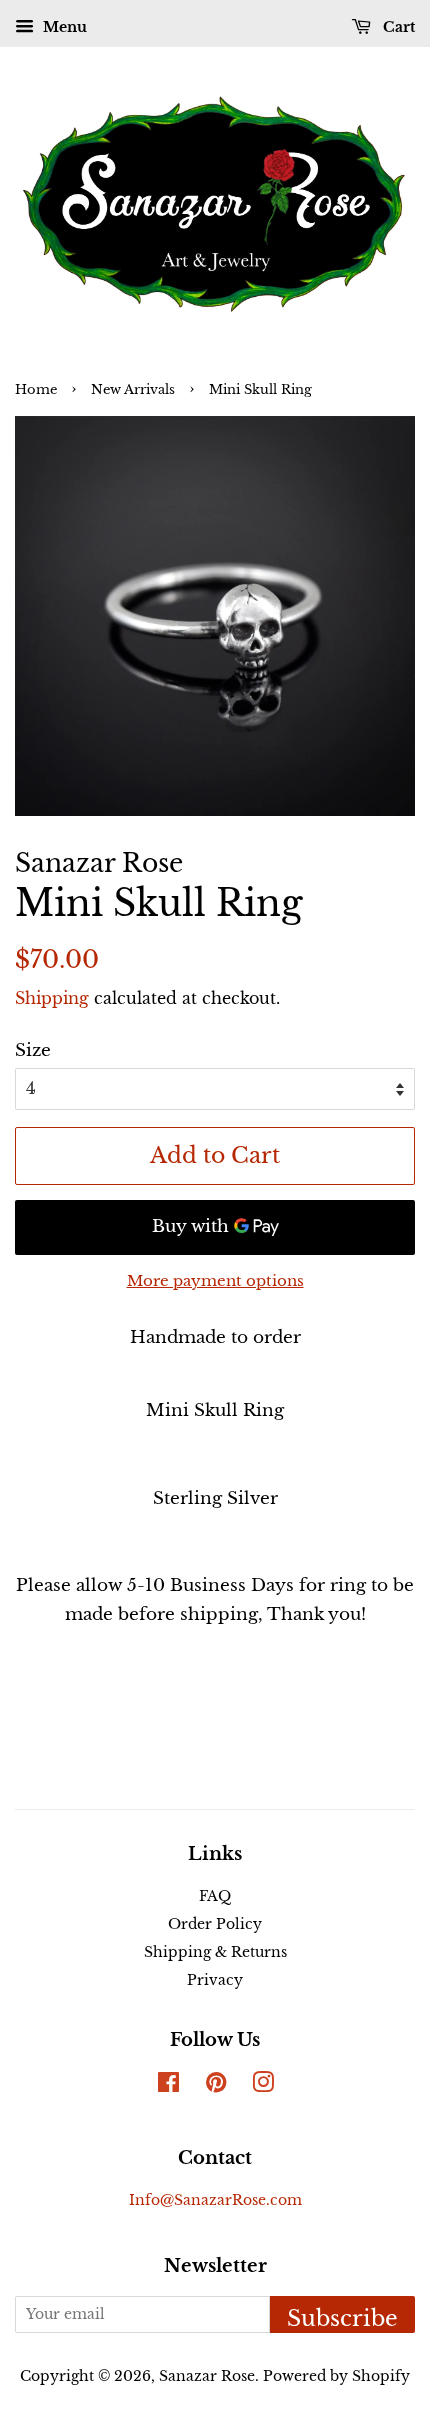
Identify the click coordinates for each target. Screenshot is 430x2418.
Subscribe (342, 2318)
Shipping (52, 998)
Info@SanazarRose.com (215, 2200)
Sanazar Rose (207, 2376)
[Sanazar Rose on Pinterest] (216, 2086)
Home (36, 389)
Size (33, 1050)
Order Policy (215, 1924)
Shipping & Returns (215, 1952)
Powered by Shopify (336, 2376)
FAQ (215, 1896)
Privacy (215, 1980)
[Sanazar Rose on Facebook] (168, 2086)
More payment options (215, 1280)
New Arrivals (133, 389)
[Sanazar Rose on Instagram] (263, 2086)
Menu (63, 27)
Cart (397, 27)
